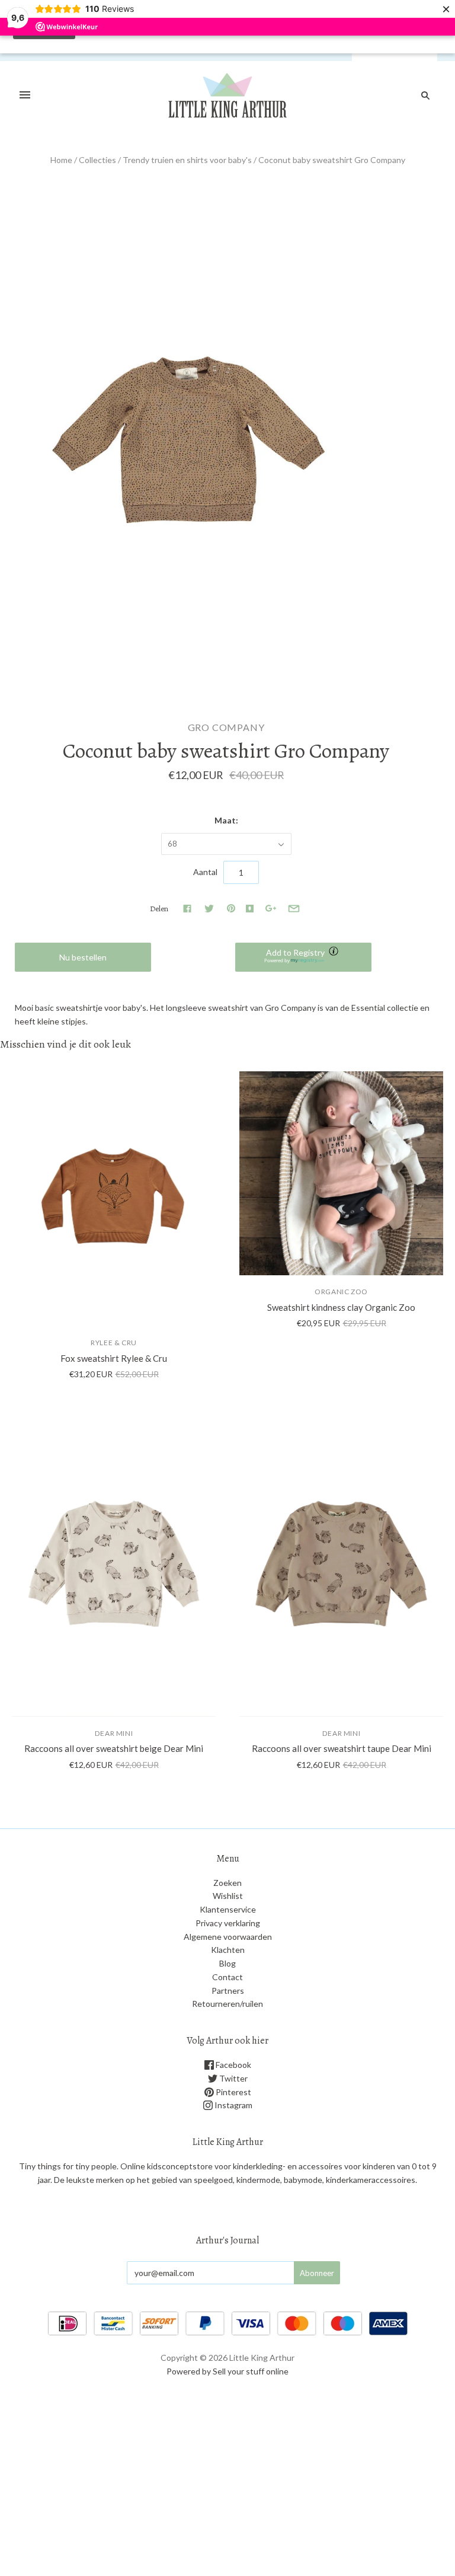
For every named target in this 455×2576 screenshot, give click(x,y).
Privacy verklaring (228, 1923)
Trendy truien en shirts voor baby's (187, 160)
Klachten (228, 1950)
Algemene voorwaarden (228, 1937)
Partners (228, 1991)
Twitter (233, 2078)
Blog (227, 1963)
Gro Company (226, 727)
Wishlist (228, 1896)
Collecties (97, 160)
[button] (303, 957)
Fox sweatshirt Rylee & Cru (114, 1358)
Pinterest (233, 2092)
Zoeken (227, 1883)
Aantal (205, 872)
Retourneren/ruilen (227, 2004)
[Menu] (25, 95)
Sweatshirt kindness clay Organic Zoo (341, 1307)
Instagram (233, 2105)
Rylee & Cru (114, 1343)
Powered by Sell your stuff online (227, 2371)
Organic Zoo (341, 1292)
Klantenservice (228, 1909)
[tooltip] (335, 952)
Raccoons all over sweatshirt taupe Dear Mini (342, 1748)
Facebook (233, 2065)
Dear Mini (114, 1733)
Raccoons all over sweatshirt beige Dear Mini (114, 1748)
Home (61, 160)
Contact (227, 1977)
